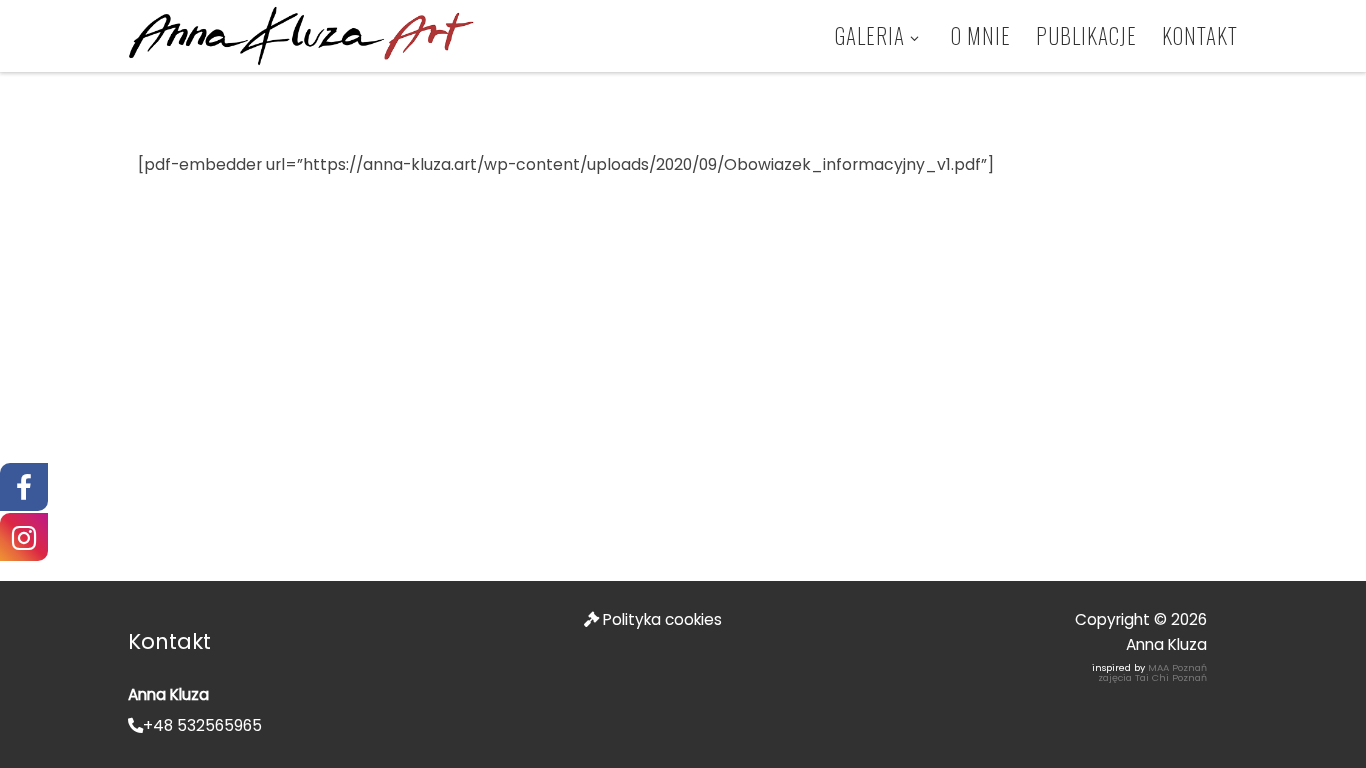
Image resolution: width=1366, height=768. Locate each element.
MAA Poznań (1177, 667)
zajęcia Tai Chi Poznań (1152, 677)
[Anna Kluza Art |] (301, 34)
